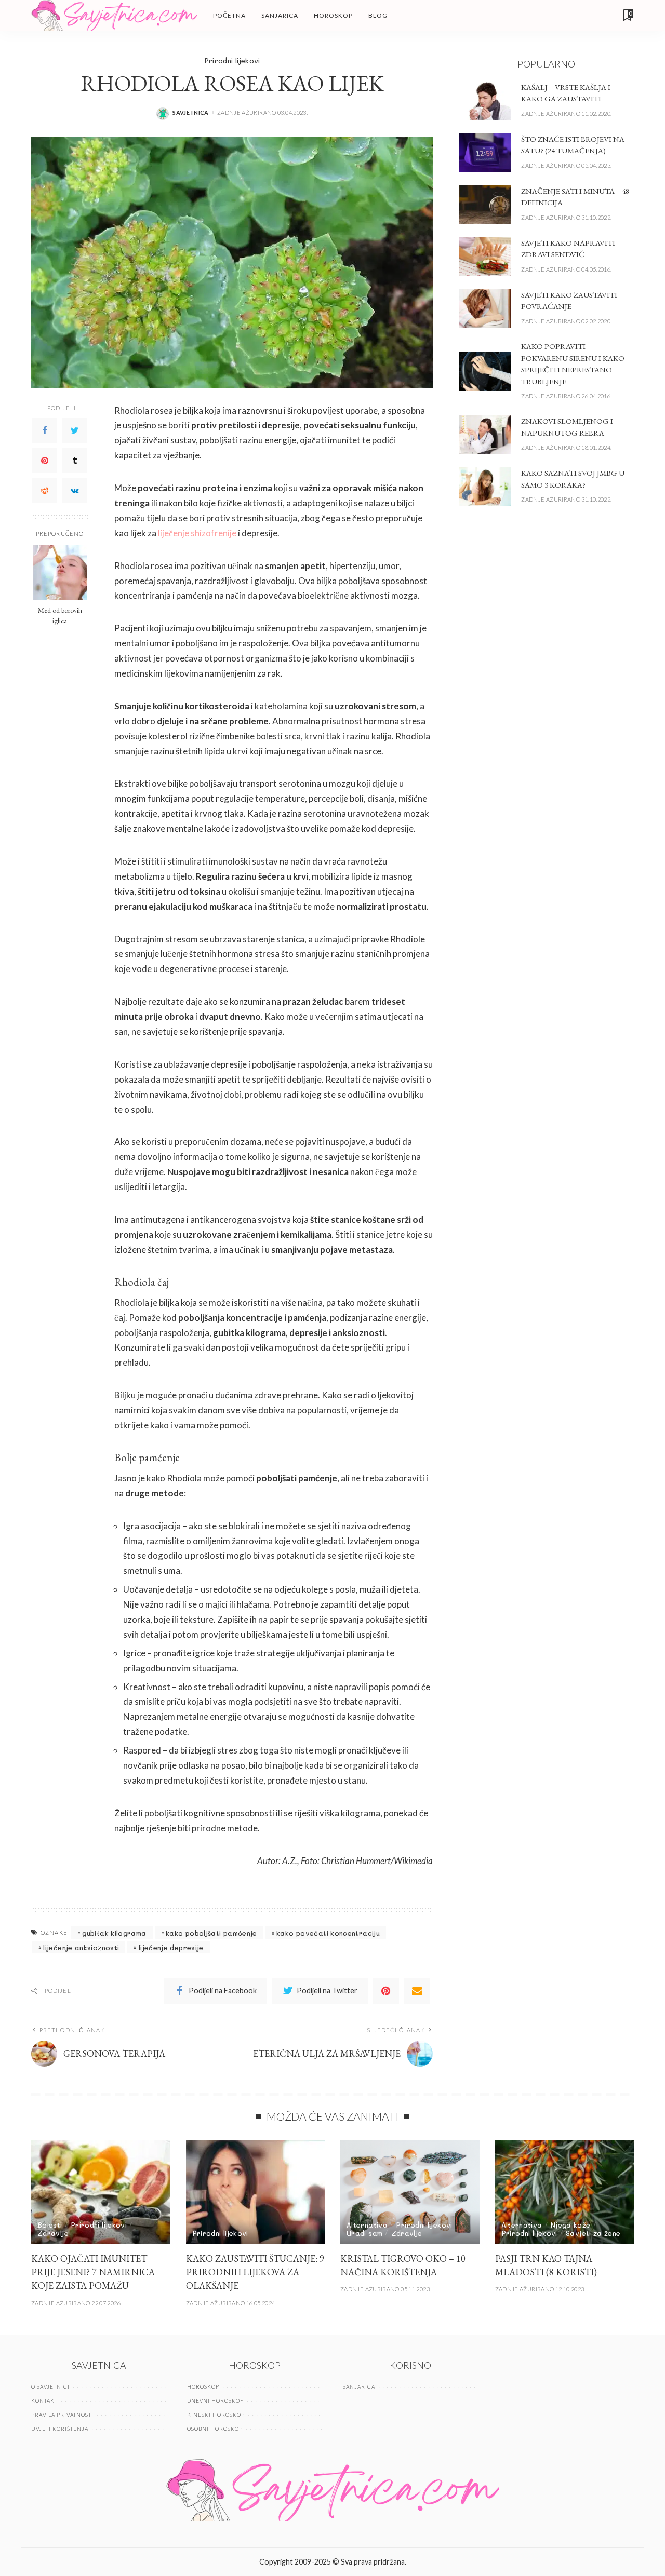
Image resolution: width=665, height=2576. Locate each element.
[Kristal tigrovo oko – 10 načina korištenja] (410, 2192)
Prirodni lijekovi (232, 60)
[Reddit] (45, 491)
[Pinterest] (45, 461)
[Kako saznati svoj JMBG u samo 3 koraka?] (485, 486)
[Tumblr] (75, 461)
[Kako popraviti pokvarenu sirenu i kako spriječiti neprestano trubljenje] (485, 372)
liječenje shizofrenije (197, 533)
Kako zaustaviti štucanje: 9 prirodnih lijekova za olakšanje (255, 2272)
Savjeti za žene (593, 2233)
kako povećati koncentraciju (328, 1933)
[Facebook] (45, 430)
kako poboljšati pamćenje (211, 1933)
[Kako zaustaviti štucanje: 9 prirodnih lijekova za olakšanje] (256, 2192)
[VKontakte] (75, 491)
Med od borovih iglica (60, 615)
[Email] (417, 1991)
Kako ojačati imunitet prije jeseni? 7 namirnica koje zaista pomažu (93, 2272)
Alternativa (367, 2225)
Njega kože (571, 2225)
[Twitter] (75, 430)
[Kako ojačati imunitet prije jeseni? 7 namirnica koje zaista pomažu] (101, 2192)
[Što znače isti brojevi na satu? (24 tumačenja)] (485, 152)
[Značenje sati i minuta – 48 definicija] (485, 204)
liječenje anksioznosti (81, 1947)
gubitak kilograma (114, 1933)
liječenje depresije (171, 1947)
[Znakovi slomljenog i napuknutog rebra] (485, 434)
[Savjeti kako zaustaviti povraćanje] (485, 308)
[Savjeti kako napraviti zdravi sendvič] (485, 256)
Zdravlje (53, 2233)
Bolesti (50, 2225)
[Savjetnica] (114, 16)
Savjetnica (191, 112)
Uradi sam (364, 2233)
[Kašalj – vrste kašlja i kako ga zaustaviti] (485, 100)
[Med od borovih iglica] (60, 572)
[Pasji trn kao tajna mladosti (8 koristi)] (565, 2192)
